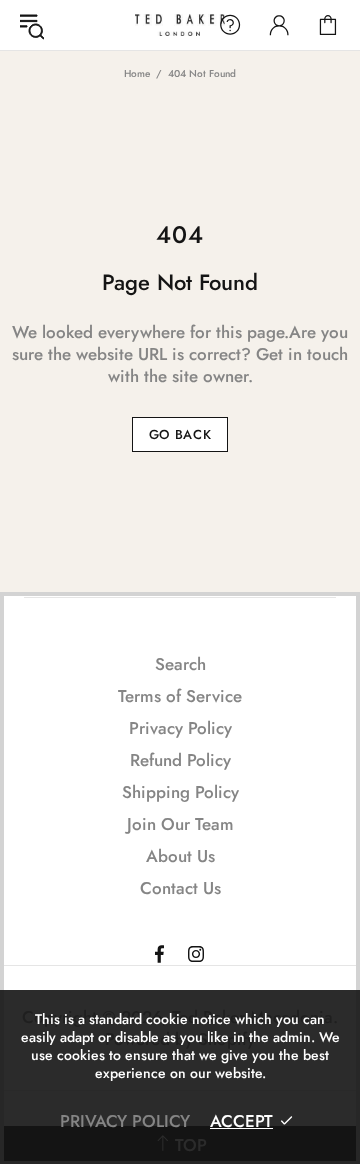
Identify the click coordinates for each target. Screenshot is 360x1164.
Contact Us (180, 888)
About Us (180, 856)
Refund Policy (180, 760)
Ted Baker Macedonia (180, 24)
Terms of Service (180, 696)
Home (137, 73)
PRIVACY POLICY (125, 1121)
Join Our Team (180, 824)
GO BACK (180, 434)
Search (180, 664)
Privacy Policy (180, 728)
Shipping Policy (180, 792)
